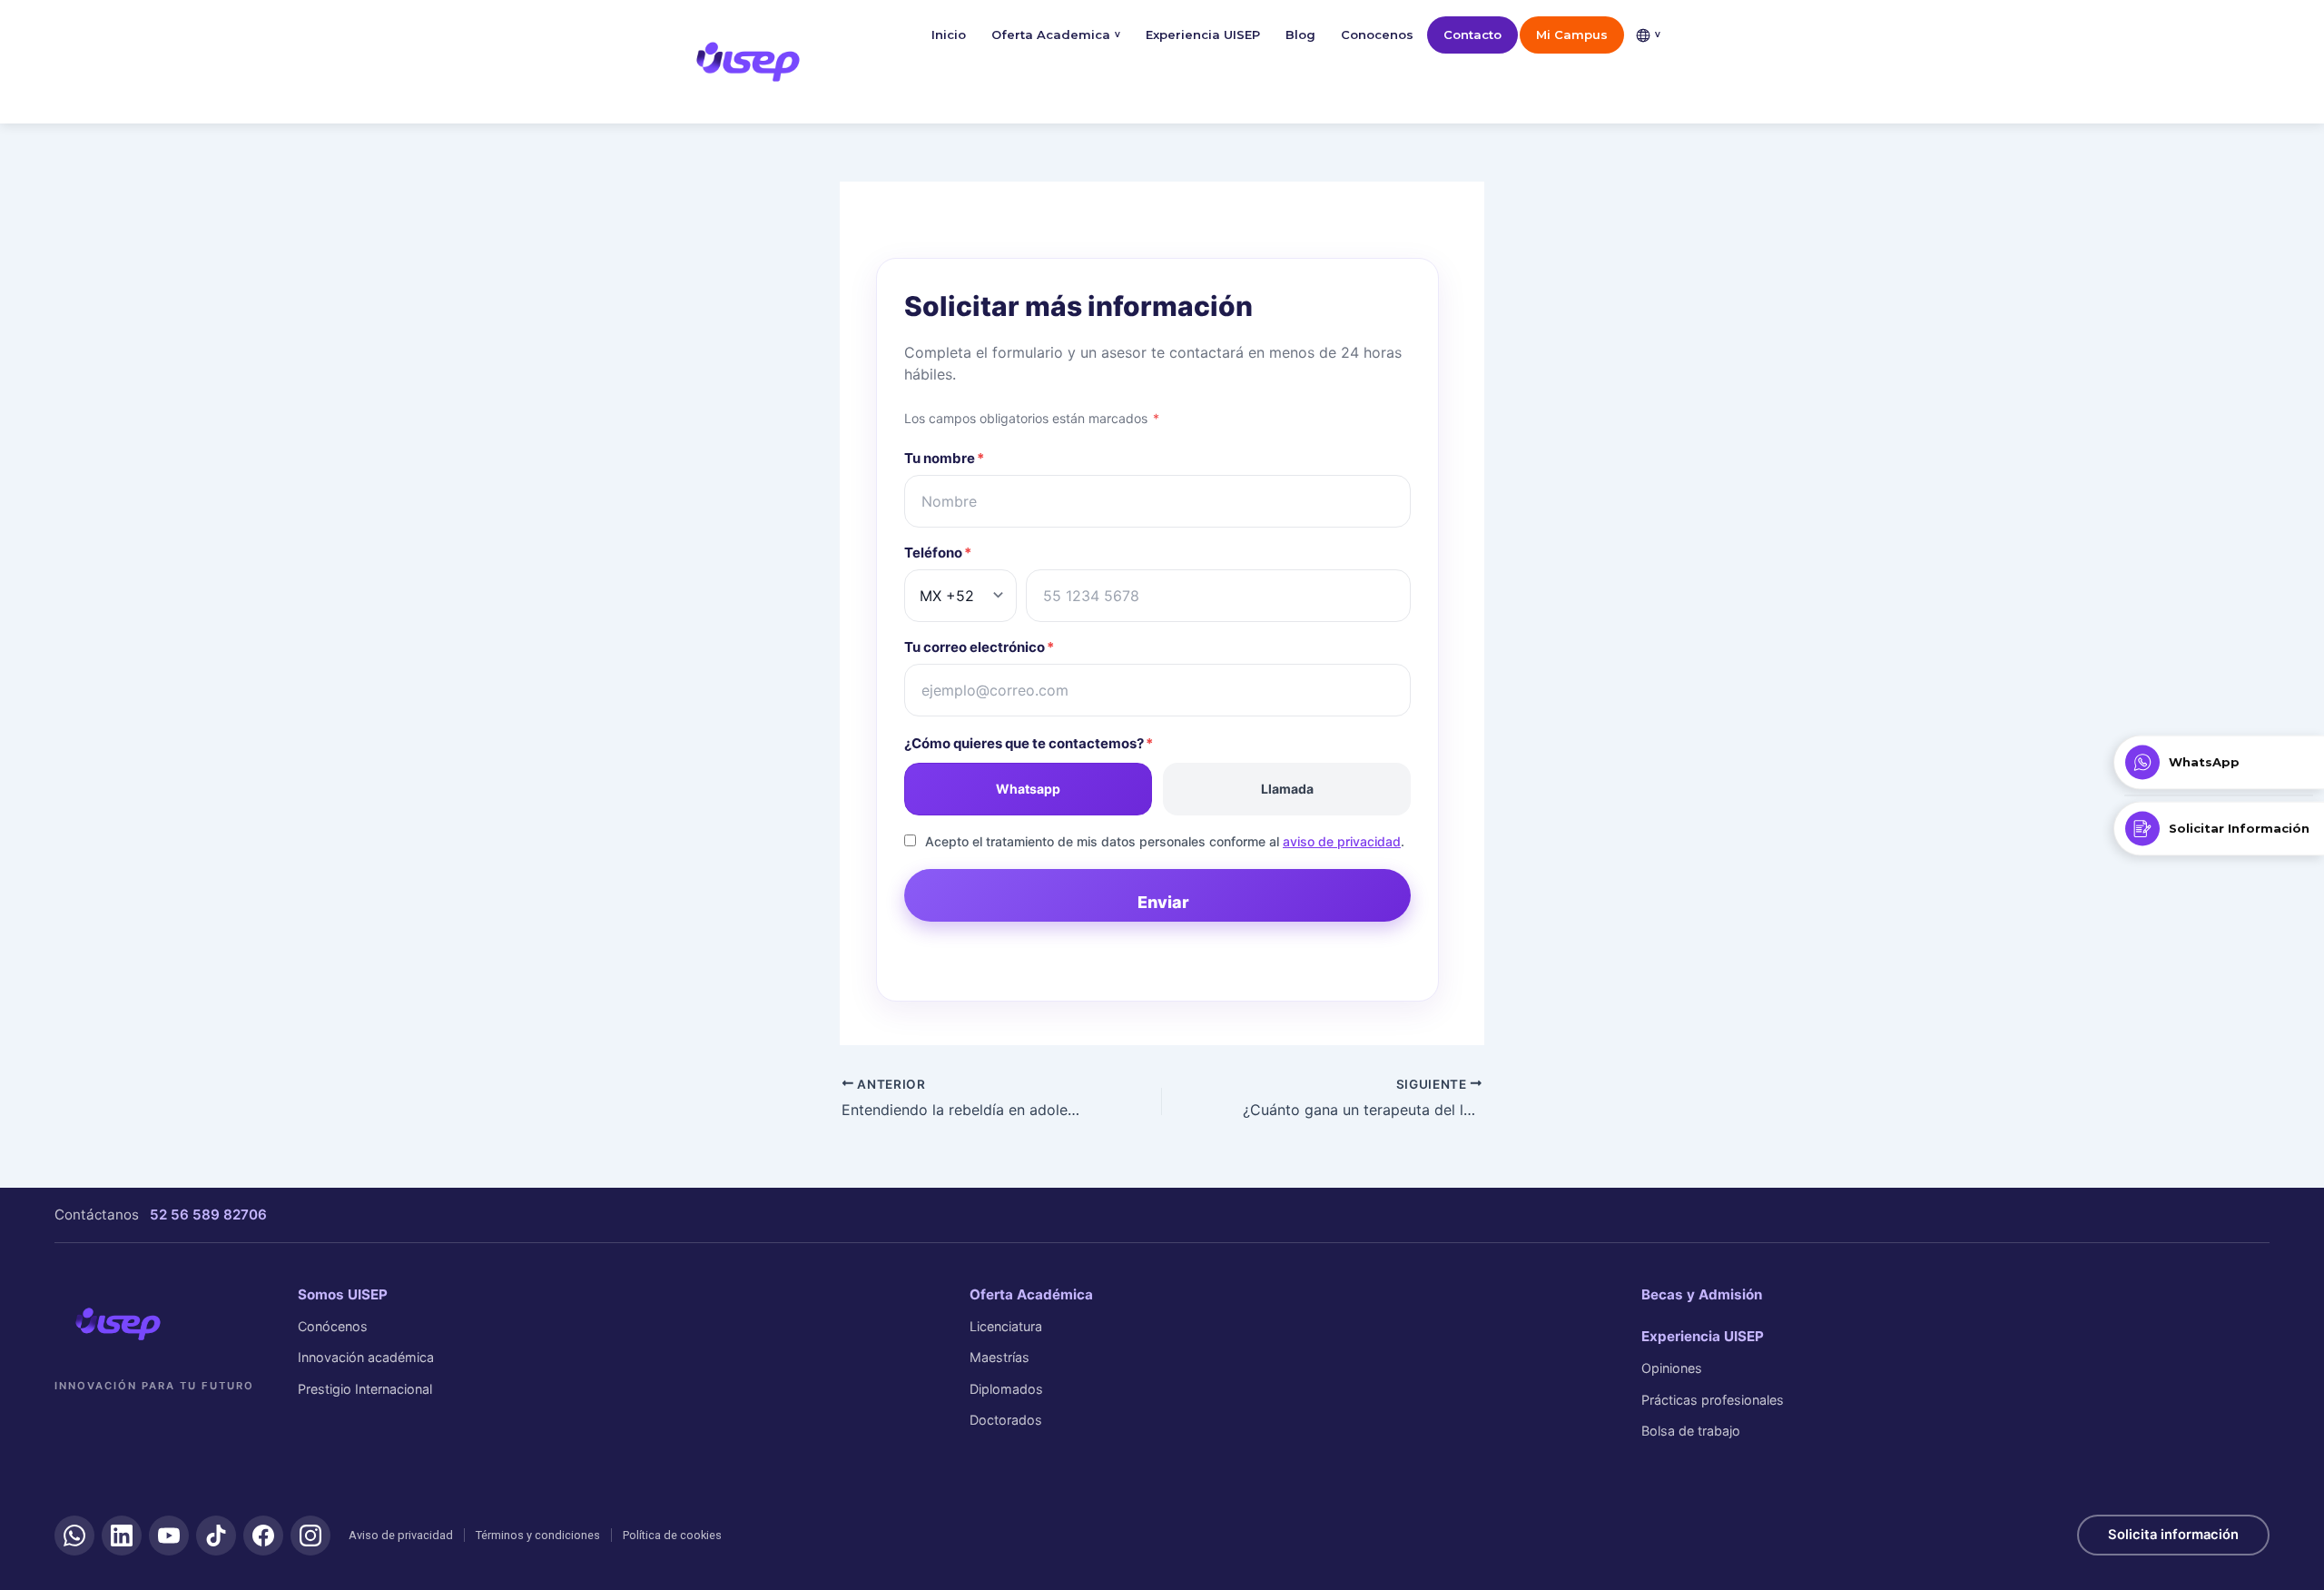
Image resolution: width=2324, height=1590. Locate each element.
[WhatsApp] (74, 1536)
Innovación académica (366, 1357)
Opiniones (1672, 1368)
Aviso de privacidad (401, 1535)
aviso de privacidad (1342, 841)
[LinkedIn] (122, 1536)
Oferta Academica (1056, 35)
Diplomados (1006, 1389)
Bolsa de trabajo (1691, 1431)
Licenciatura (1006, 1326)
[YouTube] (169, 1536)
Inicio (949, 35)
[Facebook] (263, 1536)
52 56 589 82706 (208, 1215)
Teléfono (938, 553)
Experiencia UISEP (1203, 35)
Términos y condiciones (538, 1535)
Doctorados (1006, 1420)
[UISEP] (118, 1324)
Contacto (1472, 35)
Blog (1300, 35)
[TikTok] (216, 1536)
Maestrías (1000, 1357)
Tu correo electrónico (979, 647)
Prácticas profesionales (1713, 1400)
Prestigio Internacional (365, 1389)
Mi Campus (1572, 35)
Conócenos (333, 1326)
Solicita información (2173, 1535)
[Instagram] (310, 1536)
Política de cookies (672, 1535)
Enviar (1163, 902)
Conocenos (1377, 35)
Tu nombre (944, 458)
